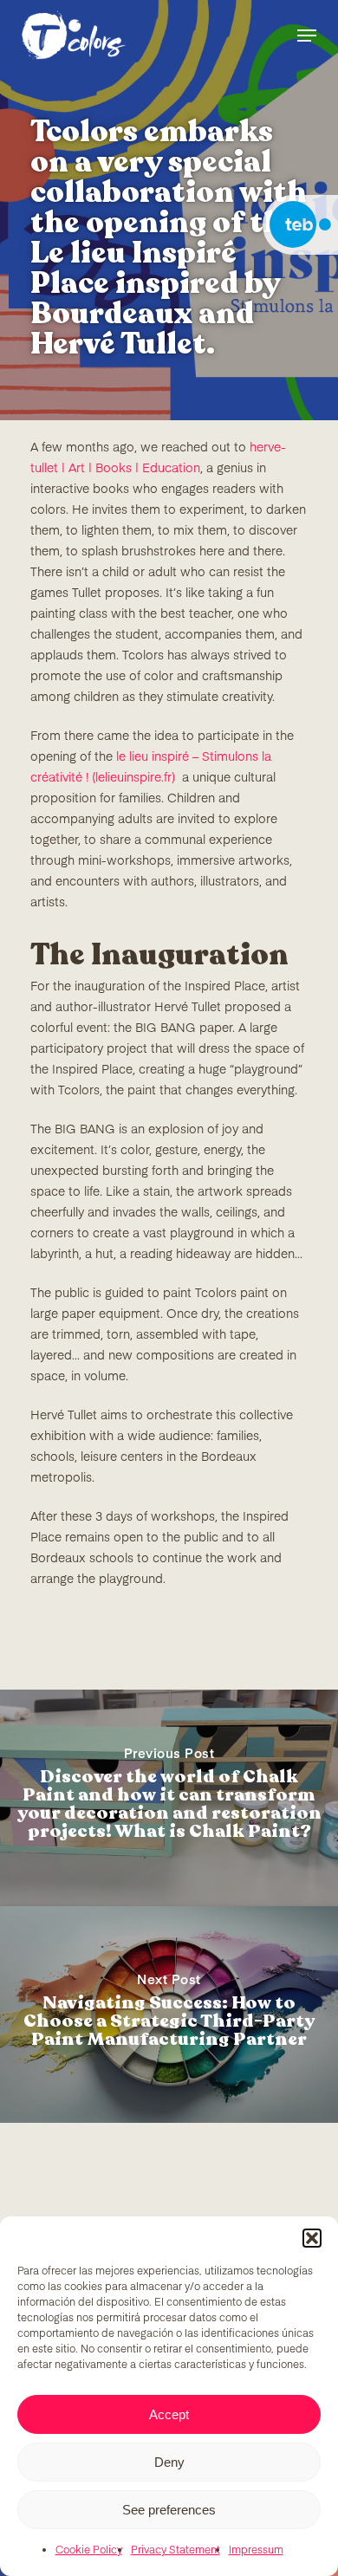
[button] (312, 2238)
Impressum (256, 2551)
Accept (169, 2414)
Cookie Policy (89, 2551)
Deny (169, 2462)
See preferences (169, 2510)
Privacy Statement (175, 2551)
